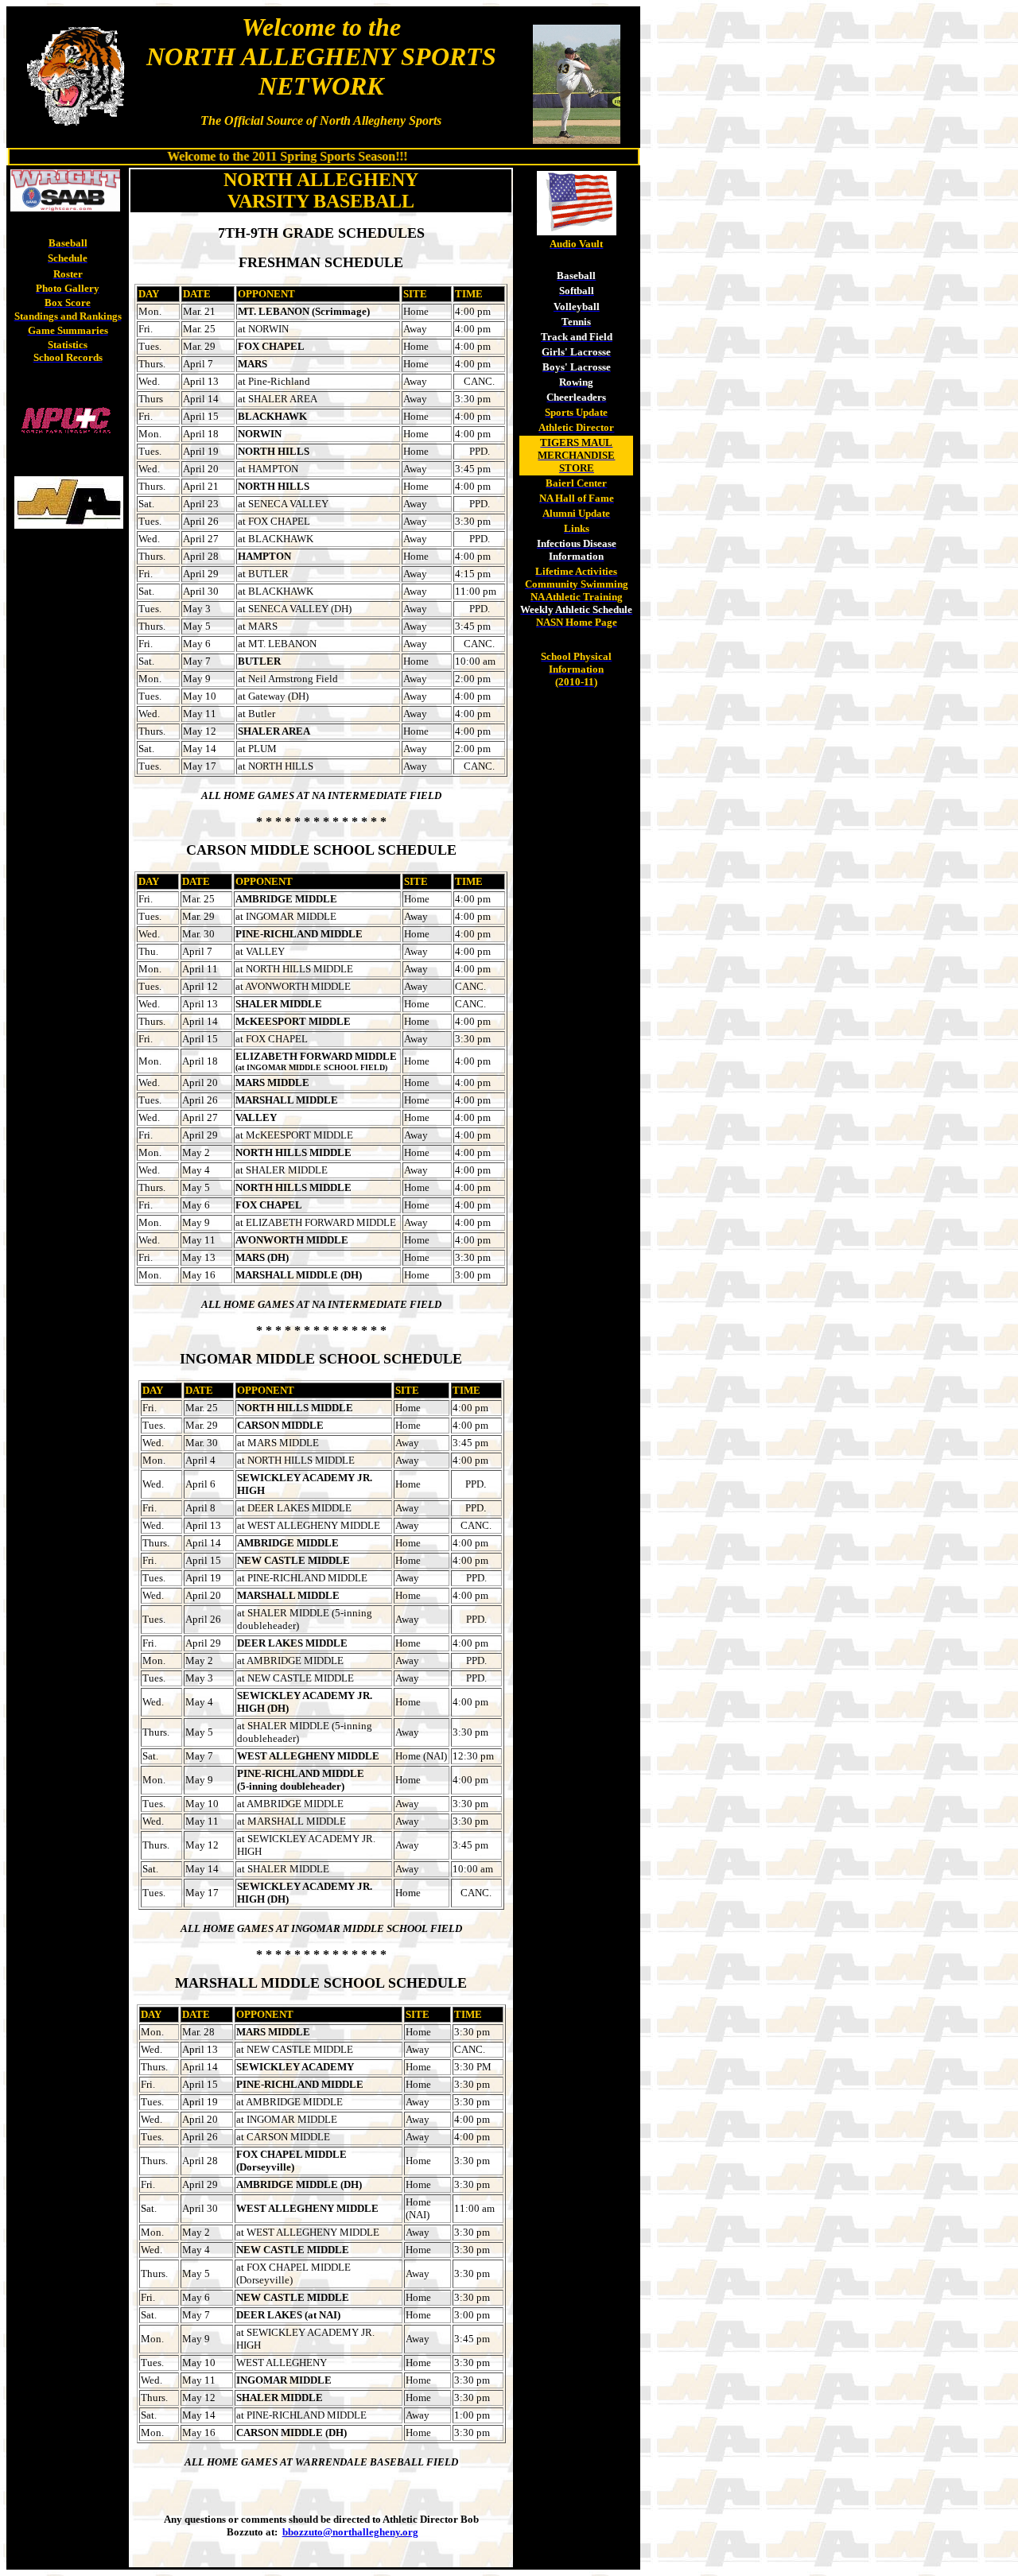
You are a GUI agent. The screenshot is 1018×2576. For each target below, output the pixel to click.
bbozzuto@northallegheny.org (350, 2532)
